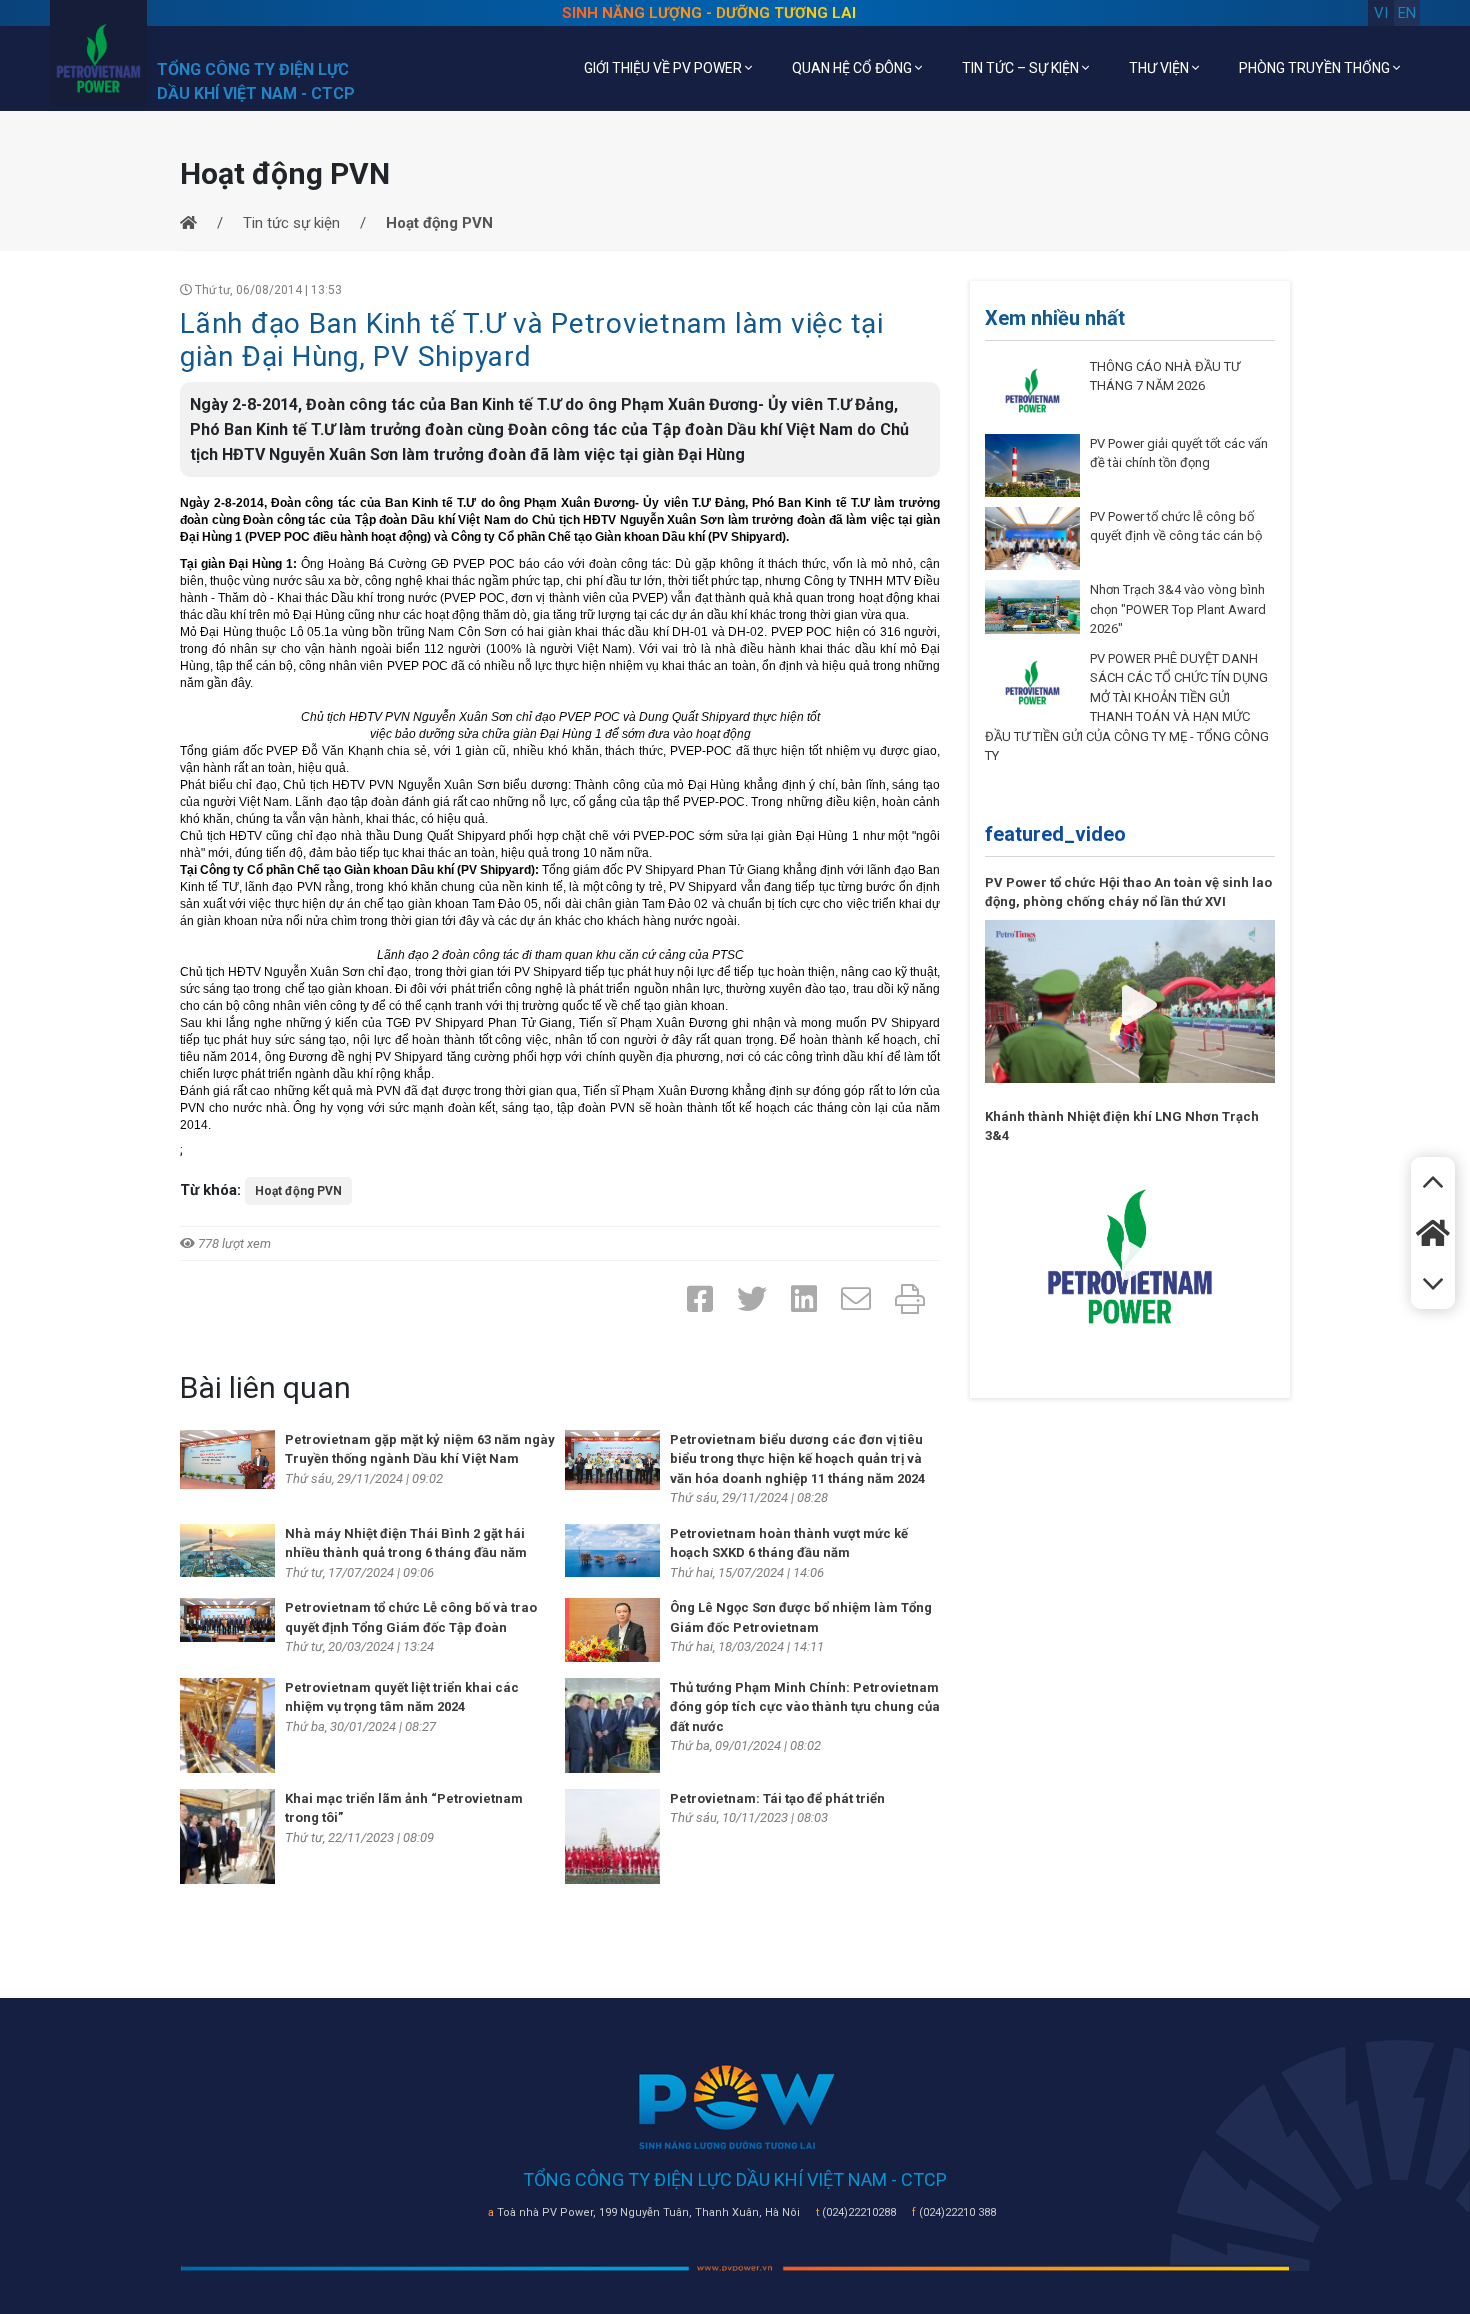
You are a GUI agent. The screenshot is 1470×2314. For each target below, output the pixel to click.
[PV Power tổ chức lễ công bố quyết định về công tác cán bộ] (1032, 538)
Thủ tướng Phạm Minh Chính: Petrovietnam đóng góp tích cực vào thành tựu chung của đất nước (805, 1707)
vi (1381, 13)
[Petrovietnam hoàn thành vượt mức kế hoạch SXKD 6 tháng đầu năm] (612, 1549)
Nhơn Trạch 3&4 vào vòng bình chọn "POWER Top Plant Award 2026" (1178, 609)
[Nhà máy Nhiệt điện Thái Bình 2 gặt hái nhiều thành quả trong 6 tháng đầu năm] (227, 1549)
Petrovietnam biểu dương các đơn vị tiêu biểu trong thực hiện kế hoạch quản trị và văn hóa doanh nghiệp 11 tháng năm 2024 (797, 1459)
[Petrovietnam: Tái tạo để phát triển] (612, 1835)
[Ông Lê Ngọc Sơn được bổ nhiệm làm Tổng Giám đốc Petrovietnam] (612, 1629)
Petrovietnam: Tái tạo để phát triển (777, 1798)
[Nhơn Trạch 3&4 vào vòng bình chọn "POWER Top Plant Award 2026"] (1032, 606)
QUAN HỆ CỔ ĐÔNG (853, 68)
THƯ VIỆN (1160, 68)
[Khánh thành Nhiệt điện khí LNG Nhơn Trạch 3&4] (1130, 1255)
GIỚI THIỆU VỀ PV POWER (664, 68)
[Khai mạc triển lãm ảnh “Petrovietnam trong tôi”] (227, 1835)
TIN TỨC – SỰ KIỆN (1022, 68)
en (1407, 13)
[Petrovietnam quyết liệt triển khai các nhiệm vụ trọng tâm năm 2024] (227, 1724)
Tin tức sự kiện (291, 223)
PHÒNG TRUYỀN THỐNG (1316, 68)
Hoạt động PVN (298, 1191)
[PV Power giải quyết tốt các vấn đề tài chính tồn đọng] (1032, 464)
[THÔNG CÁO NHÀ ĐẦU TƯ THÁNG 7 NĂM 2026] (1032, 389)
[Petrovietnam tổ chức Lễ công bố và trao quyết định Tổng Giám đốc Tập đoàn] (227, 1619)
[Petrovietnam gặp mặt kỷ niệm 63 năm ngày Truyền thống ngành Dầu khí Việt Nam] (227, 1458)
